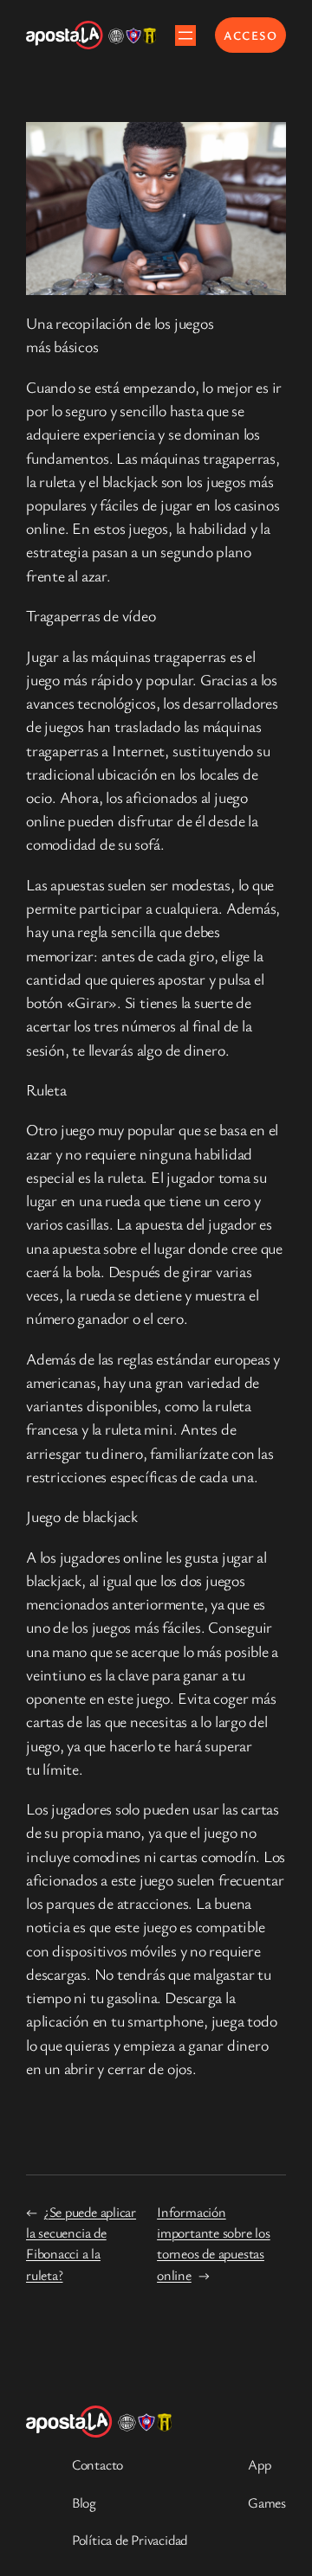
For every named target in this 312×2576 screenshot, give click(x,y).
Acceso (250, 35)
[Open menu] (185, 35)
